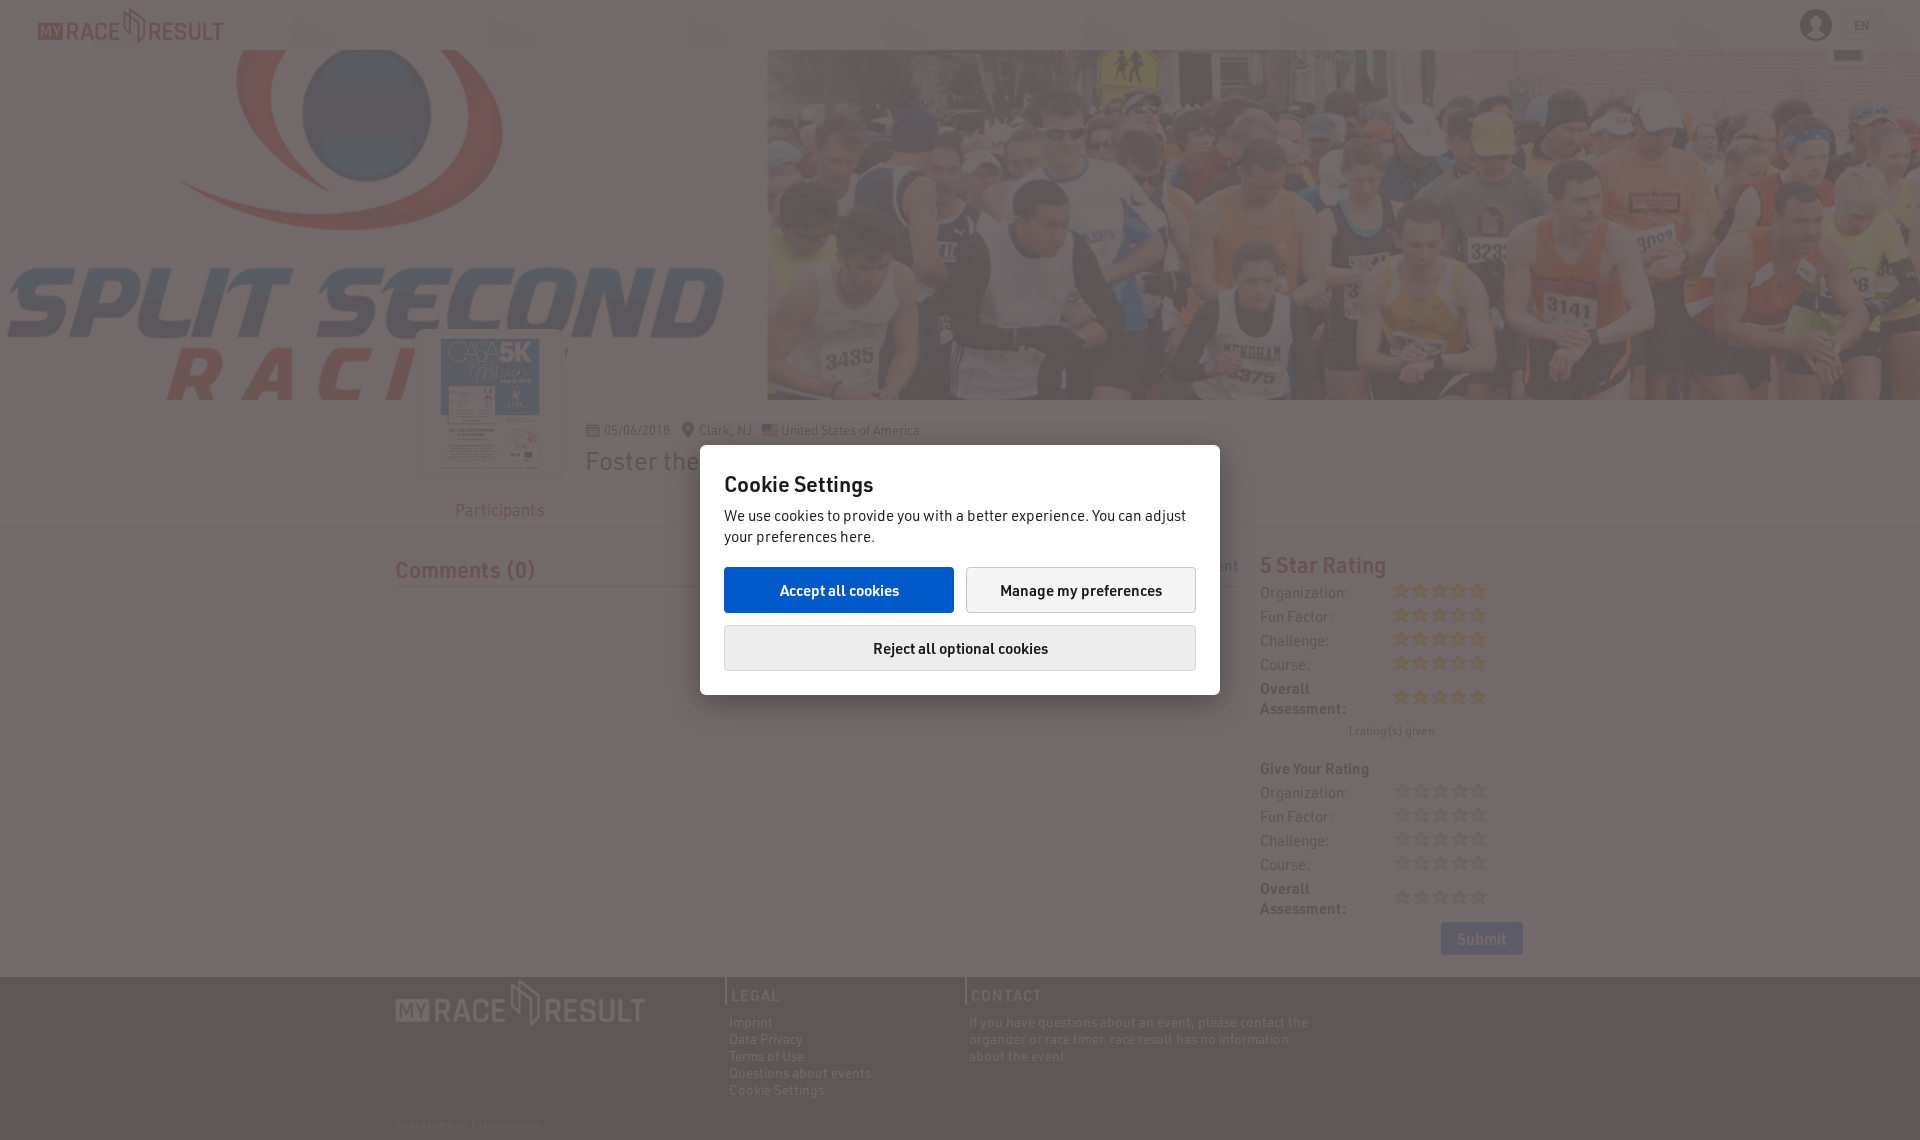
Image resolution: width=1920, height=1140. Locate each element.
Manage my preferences (1081, 590)
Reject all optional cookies (960, 648)
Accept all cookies (839, 590)
